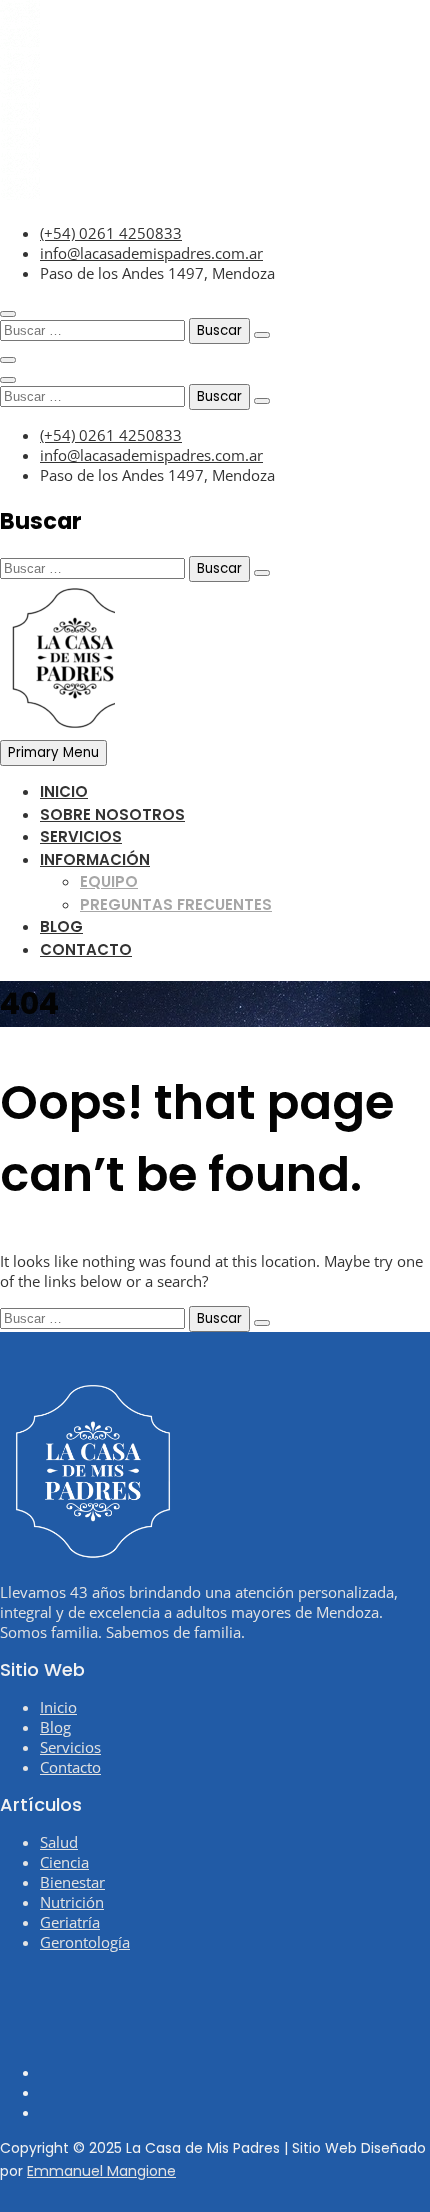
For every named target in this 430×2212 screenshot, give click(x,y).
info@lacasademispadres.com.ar (151, 253)
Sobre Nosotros (112, 814)
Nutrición (72, 1902)
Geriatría (70, 1922)
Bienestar (72, 1882)
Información (95, 859)
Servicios (81, 836)
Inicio (64, 791)
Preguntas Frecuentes (176, 904)
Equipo (109, 881)
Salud (59, 1842)
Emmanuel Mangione (101, 2171)
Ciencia (64, 1862)
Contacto (86, 949)
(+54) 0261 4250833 (111, 233)
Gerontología (85, 1942)
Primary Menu (53, 752)
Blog (61, 926)
